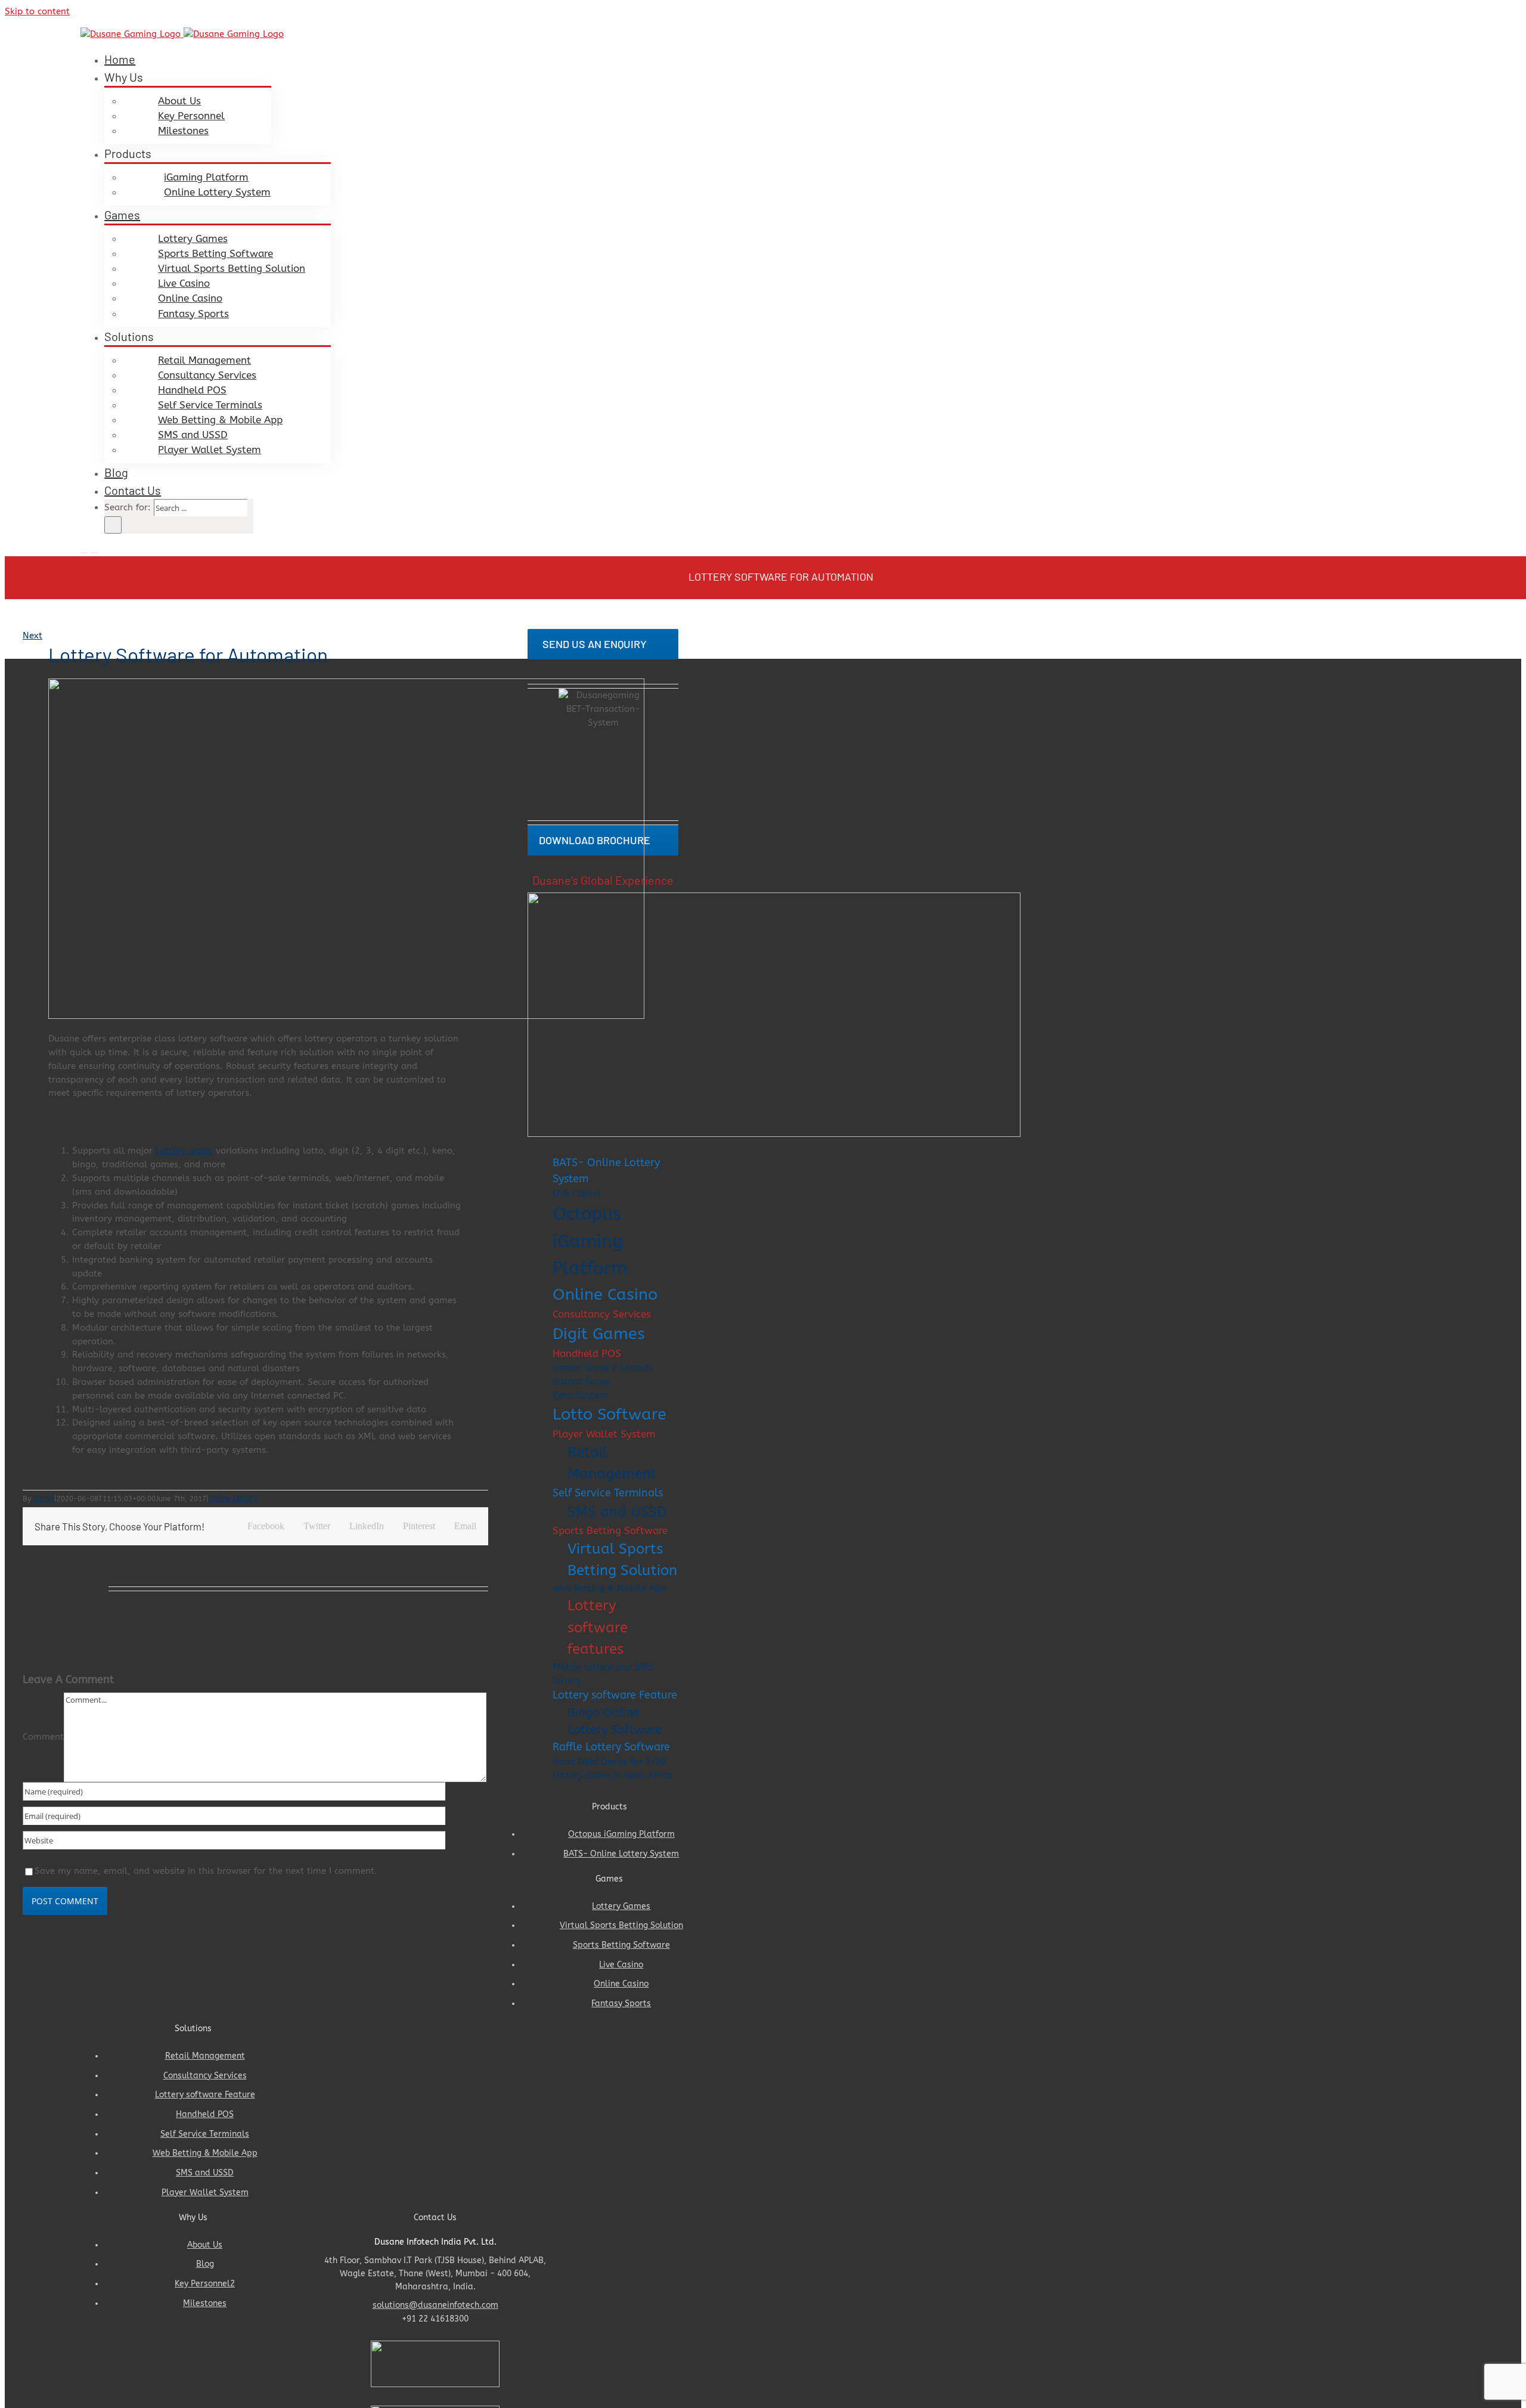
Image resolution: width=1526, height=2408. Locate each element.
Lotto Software (610, 1414)
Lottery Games (621, 1906)
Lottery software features (598, 1627)
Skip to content (37, 11)
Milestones (205, 2303)
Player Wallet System (604, 1434)
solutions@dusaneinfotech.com (435, 2305)
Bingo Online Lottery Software (615, 1721)
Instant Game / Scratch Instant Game (602, 1375)
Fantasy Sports (621, 2003)
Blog (205, 2264)
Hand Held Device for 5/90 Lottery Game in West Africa (612, 1769)
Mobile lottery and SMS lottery (603, 1674)
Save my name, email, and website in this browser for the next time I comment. (206, 1871)
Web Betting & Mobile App (609, 1588)
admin (44, 1499)
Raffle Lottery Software (611, 1747)
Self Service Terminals (608, 1493)
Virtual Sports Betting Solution (622, 1560)
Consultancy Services (602, 1314)
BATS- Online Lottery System (606, 1171)
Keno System (580, 1395)
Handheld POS (587, 1354)
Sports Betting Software (610, 1531)
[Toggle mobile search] (94, 549)
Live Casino (576, 1194)
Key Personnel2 (205, 2284)
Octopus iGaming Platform (590, 1241)
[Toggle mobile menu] (84, 549)
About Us (205, 2245)
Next (32, 636)
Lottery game (184, 1151)
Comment (43, 1737)
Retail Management (612, 1463)
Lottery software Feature (615, 1695)
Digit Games (599, 1334)
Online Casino (605, 1294)
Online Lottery (233, 1499)
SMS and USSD (617, 1512)
